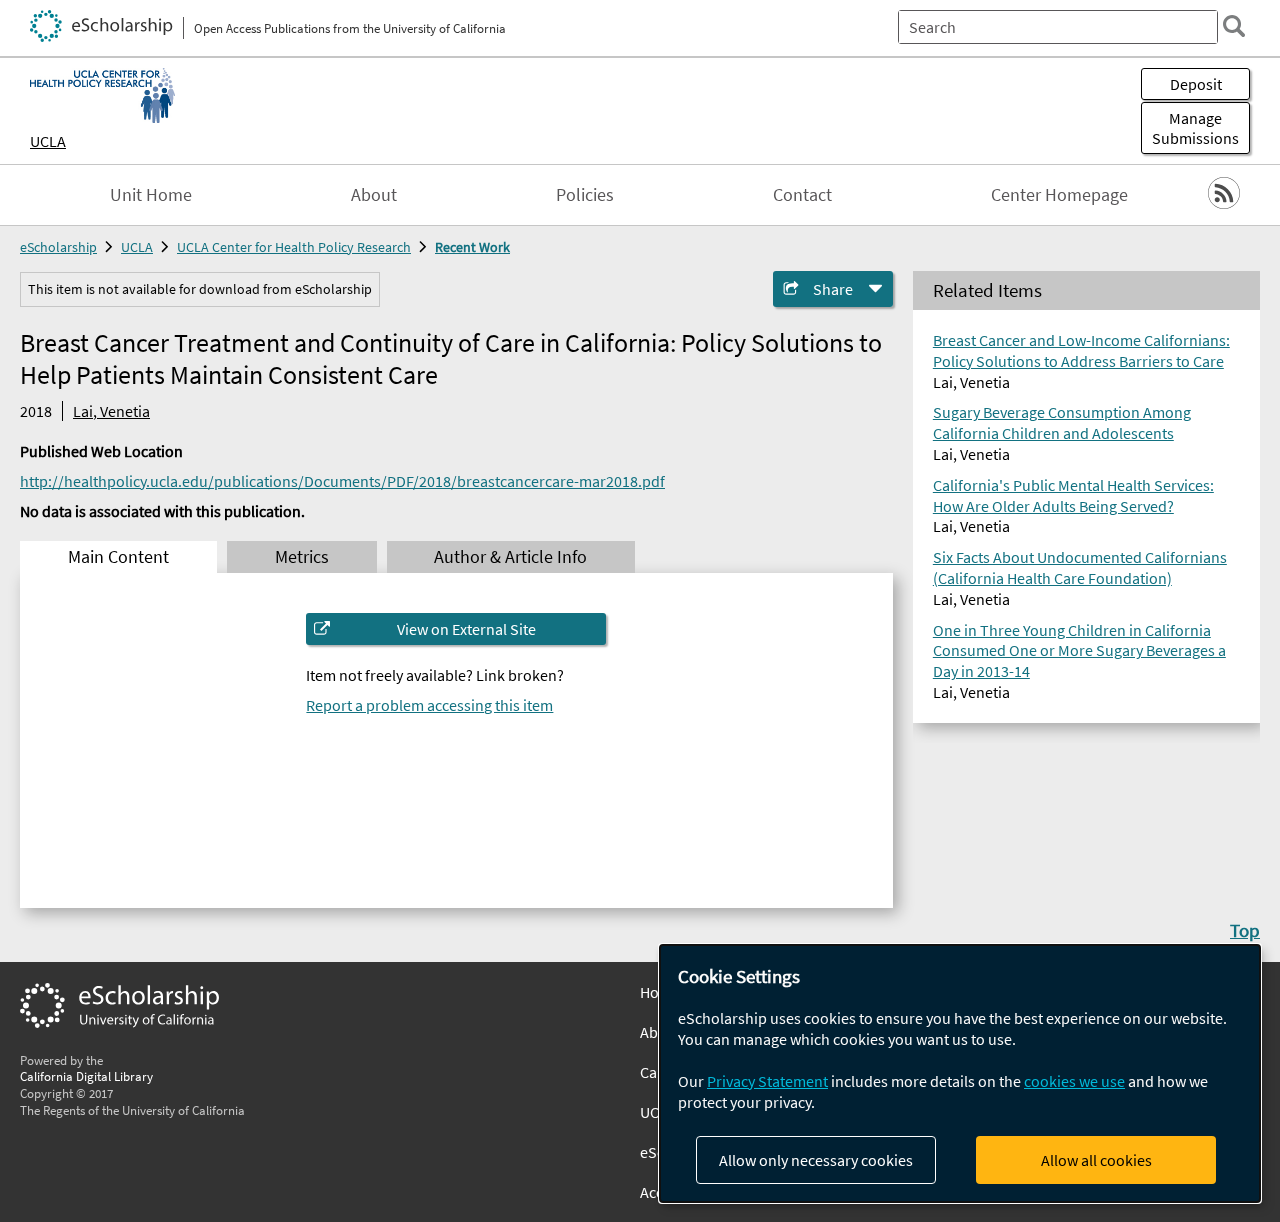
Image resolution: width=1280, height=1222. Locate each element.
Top (1245, 930)
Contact (802, 195)
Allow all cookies (1096, 1160)
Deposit (1196, 84)
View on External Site (466, 629)
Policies (585, 195)
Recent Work (472, 247)
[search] (1234, 26)
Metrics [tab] (302, 557)
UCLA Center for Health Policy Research (294, 247)
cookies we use (1074, 1081)
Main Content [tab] (118, 557)
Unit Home (151, 195)
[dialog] (960, 1073)
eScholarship (58, 247)
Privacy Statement (767, 1081)
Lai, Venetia (111, 411)
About (374, 195)
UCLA (48, 141)
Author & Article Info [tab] (510, 557)
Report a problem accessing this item (429, 705)
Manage (1195, 128)
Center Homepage (1059, 195)
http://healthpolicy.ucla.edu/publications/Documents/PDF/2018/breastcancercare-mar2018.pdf (342, 481)
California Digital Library (86, 1076)
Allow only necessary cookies (816, 1160)
